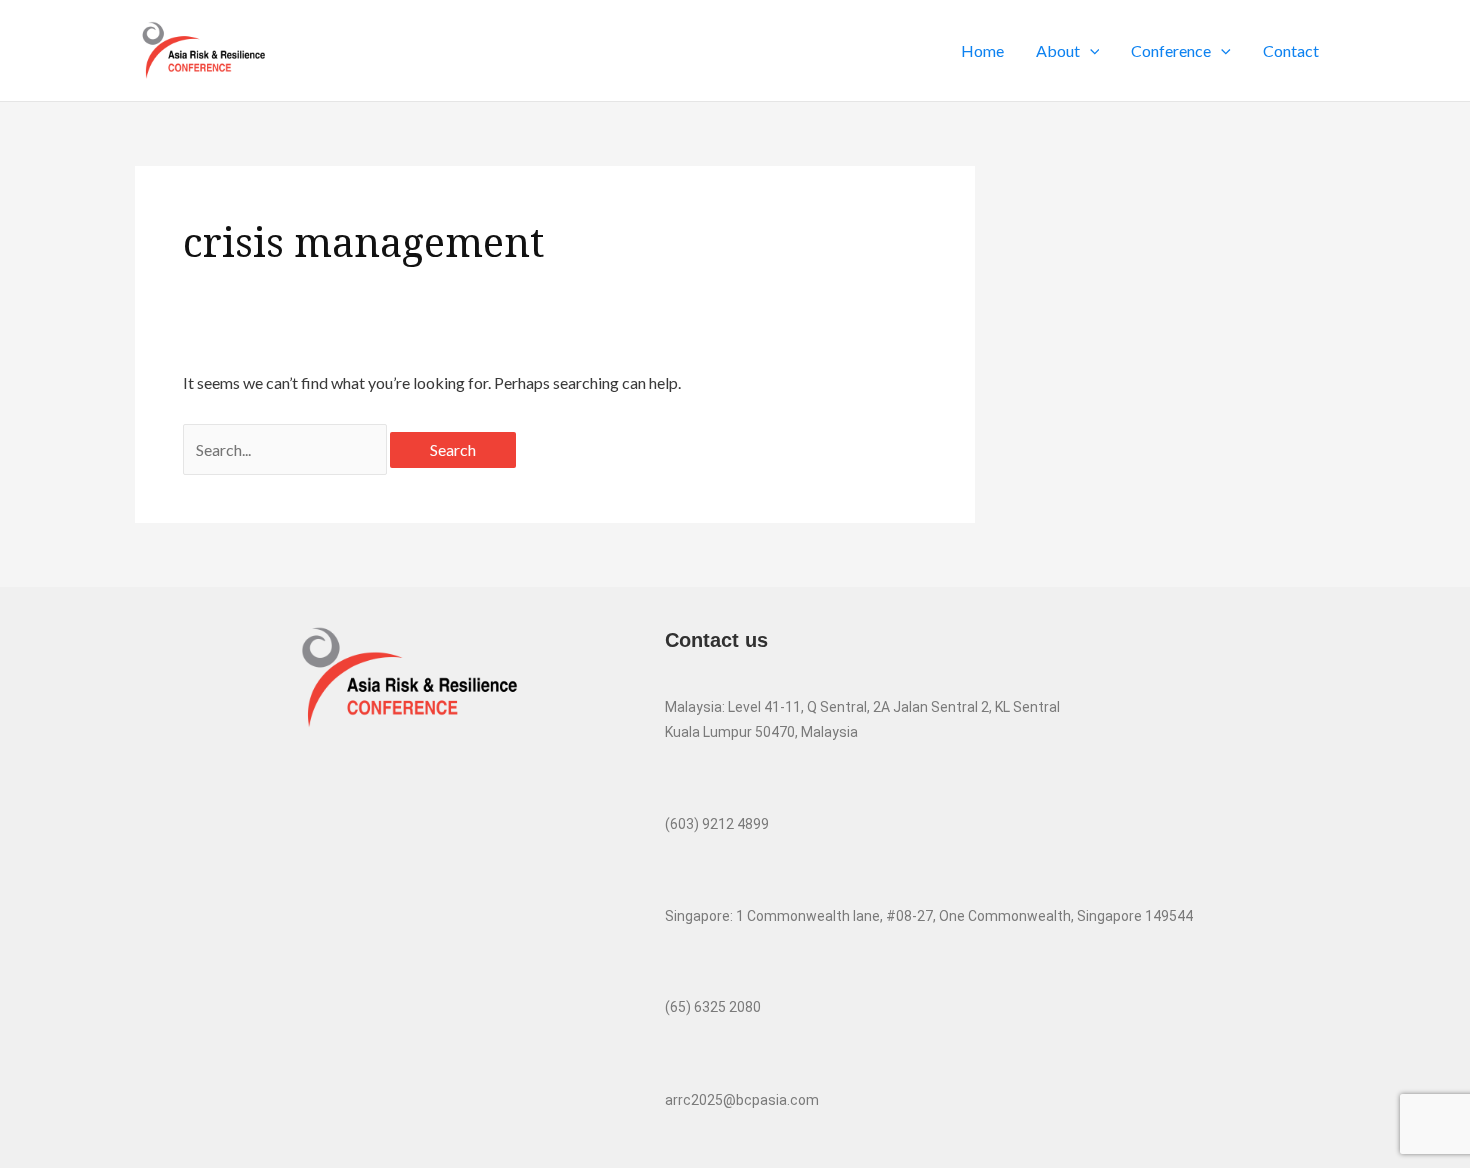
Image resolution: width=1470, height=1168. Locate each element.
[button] (1090, 51)
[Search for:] (286, 449)
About (1058, 50)
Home (982, 50)
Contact (1291, 50)
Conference (1171, 50)
